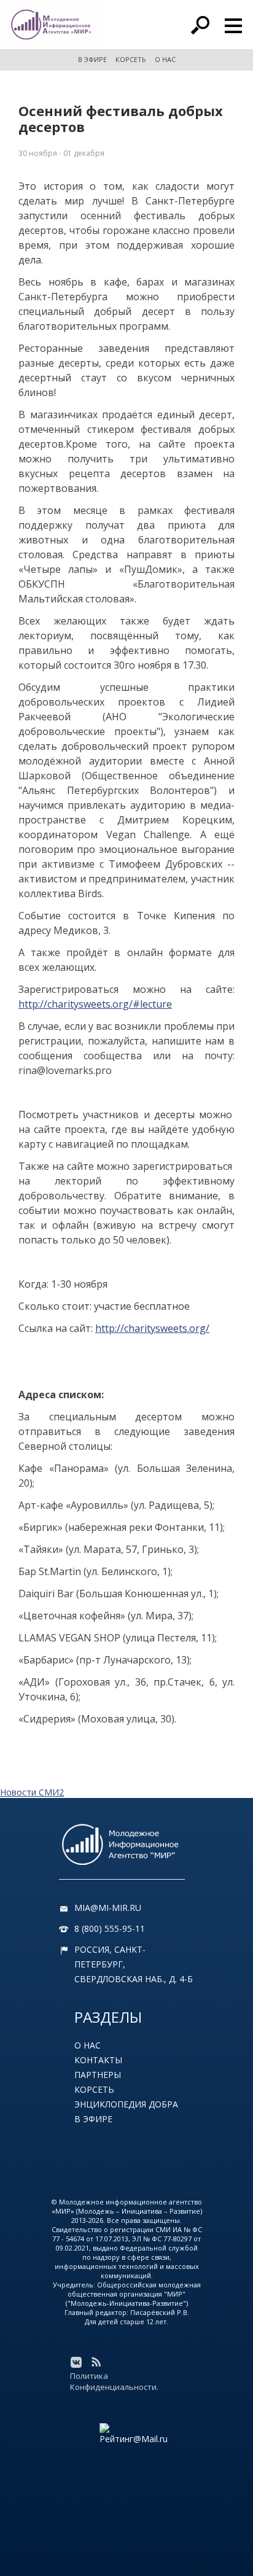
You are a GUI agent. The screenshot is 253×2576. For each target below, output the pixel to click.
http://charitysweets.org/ (152, 1328)
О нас (88, 2045)
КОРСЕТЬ (131, 59)
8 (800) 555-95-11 (110, 1928)
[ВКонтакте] (76, 2362)
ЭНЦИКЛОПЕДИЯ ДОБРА (126, 2104)
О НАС (165, 59)
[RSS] (96, 2362)
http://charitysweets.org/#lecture (95, 1004)
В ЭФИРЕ (92, 59)
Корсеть (94, 2089)
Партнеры (98, 2075)
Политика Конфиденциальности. (114, 2381)
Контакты (98, 2060)
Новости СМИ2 (32, 1792)
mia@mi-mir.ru (108, 1908)
